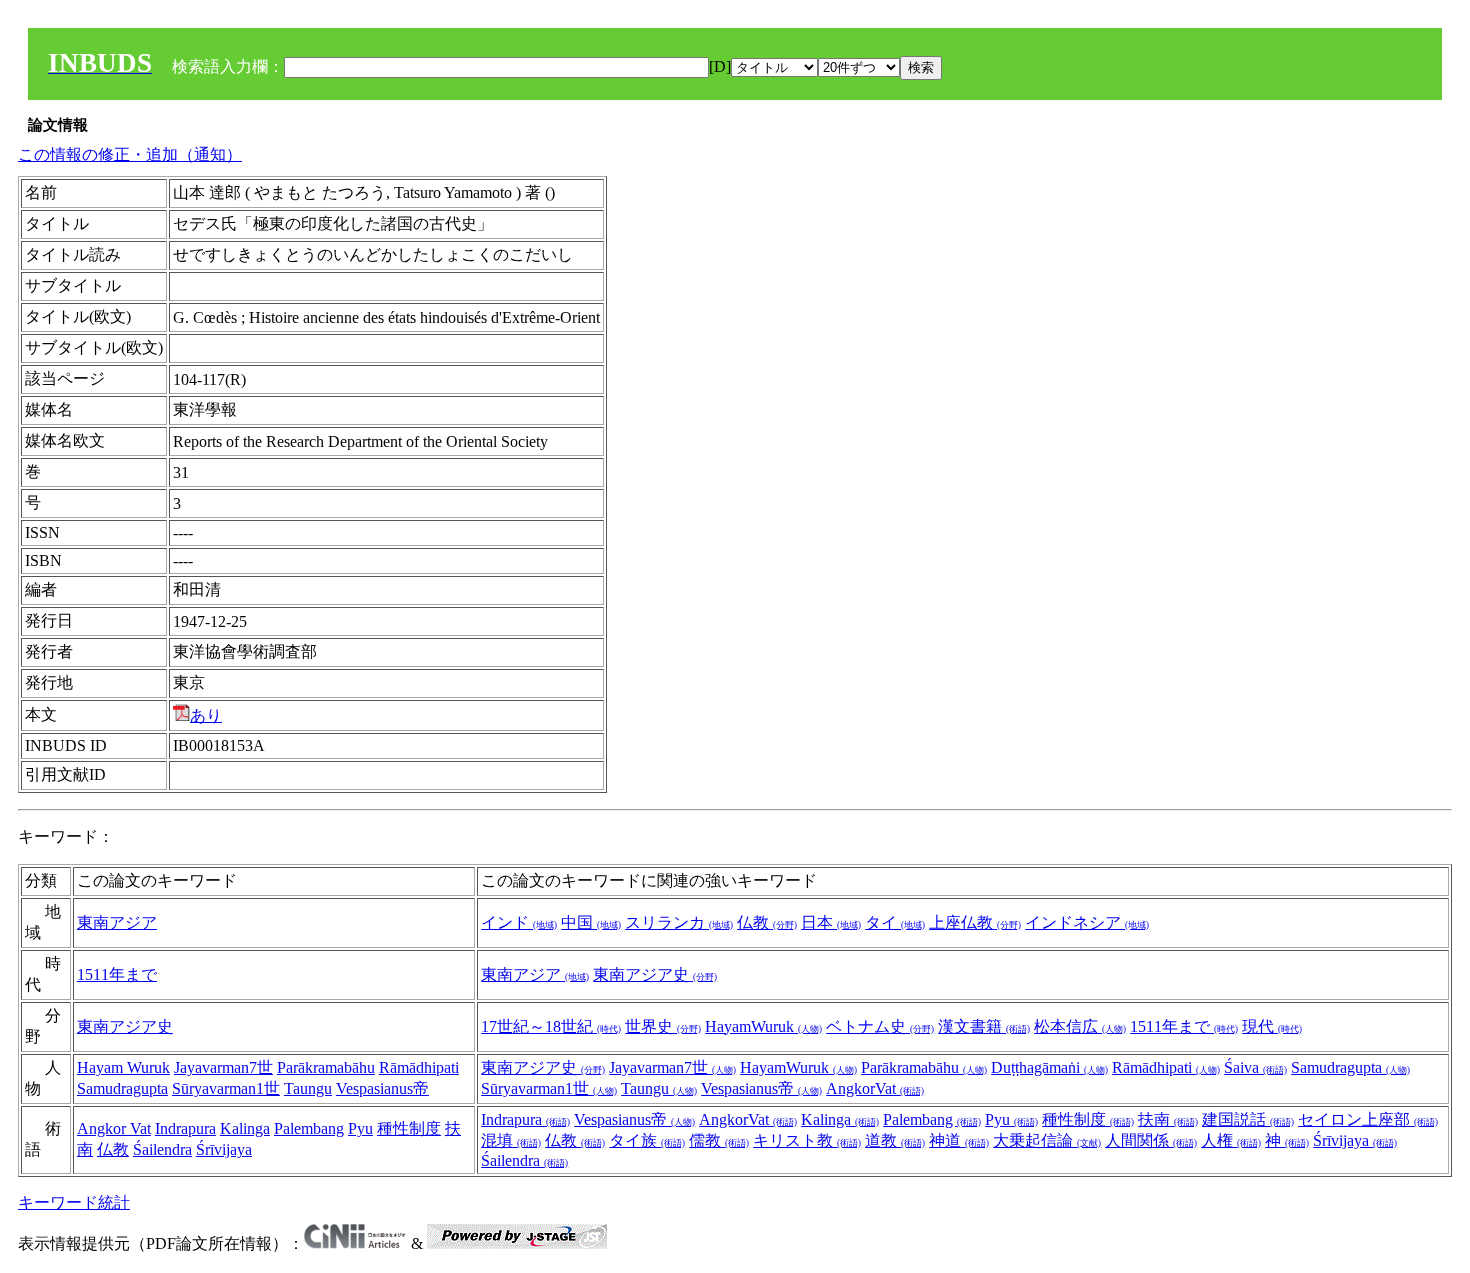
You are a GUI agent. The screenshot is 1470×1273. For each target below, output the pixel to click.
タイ (895, 922)
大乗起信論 (1047, 1140)
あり (206, 715)
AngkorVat (875, 1088)
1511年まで (117, 974)
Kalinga (245, 1128)
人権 (1231, 1140)
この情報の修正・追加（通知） (130, 154)
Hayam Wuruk (123, 1067)
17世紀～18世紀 (551, 1026)
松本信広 (1080, 1026)
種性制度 (409, 1128)
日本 (831, 922)
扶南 (1168, 1119)
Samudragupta (122, 1088)
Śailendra (162, 1149)
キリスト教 (807, 1140)
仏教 (767, 922)
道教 (895, 1140)
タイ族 (647, 1140)
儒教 (719, 1140)
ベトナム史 (880, 1026)
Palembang (309, 1128)
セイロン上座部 (1368, 1119)
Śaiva (1255, 1067)
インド (519, 922)
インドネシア (1087, 922)
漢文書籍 (984, 1026)
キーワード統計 (74, 1202)
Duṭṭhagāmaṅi (1049, 1067)
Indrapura (185, 1128)
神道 (959, 1140)
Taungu (308, 1088)
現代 (1272, 1026)
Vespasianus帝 (382, 1088)
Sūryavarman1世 (226, 1088)
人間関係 (1151, 1140)
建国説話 (1248, 1119)
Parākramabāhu (326, 1067)
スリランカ (679, 922)
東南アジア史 (655, 974)
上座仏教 (975, 922)
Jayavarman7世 (223, 1067)
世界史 (663, 1026)
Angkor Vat (114, 1128)
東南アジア (117, 922)
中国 (591, 922)
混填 (511, 1140)
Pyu (360, 1128)
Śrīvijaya (224, 1149)
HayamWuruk (763, 1026)
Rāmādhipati (419, 1067)
